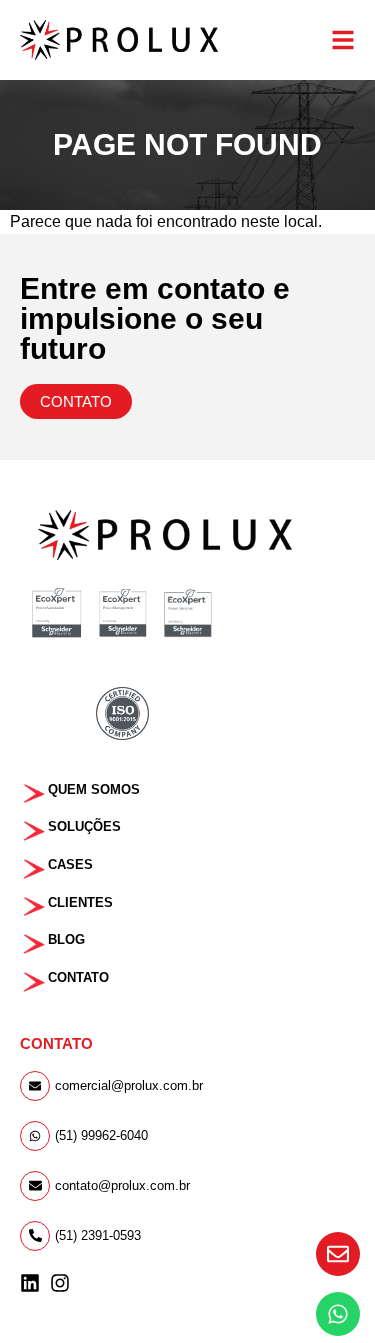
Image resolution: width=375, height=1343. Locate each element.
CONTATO (78, 977)
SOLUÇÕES (84, 826)
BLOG (66, 939)
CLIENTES (80, 902)
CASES (70, 864)
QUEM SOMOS (94, 789)
